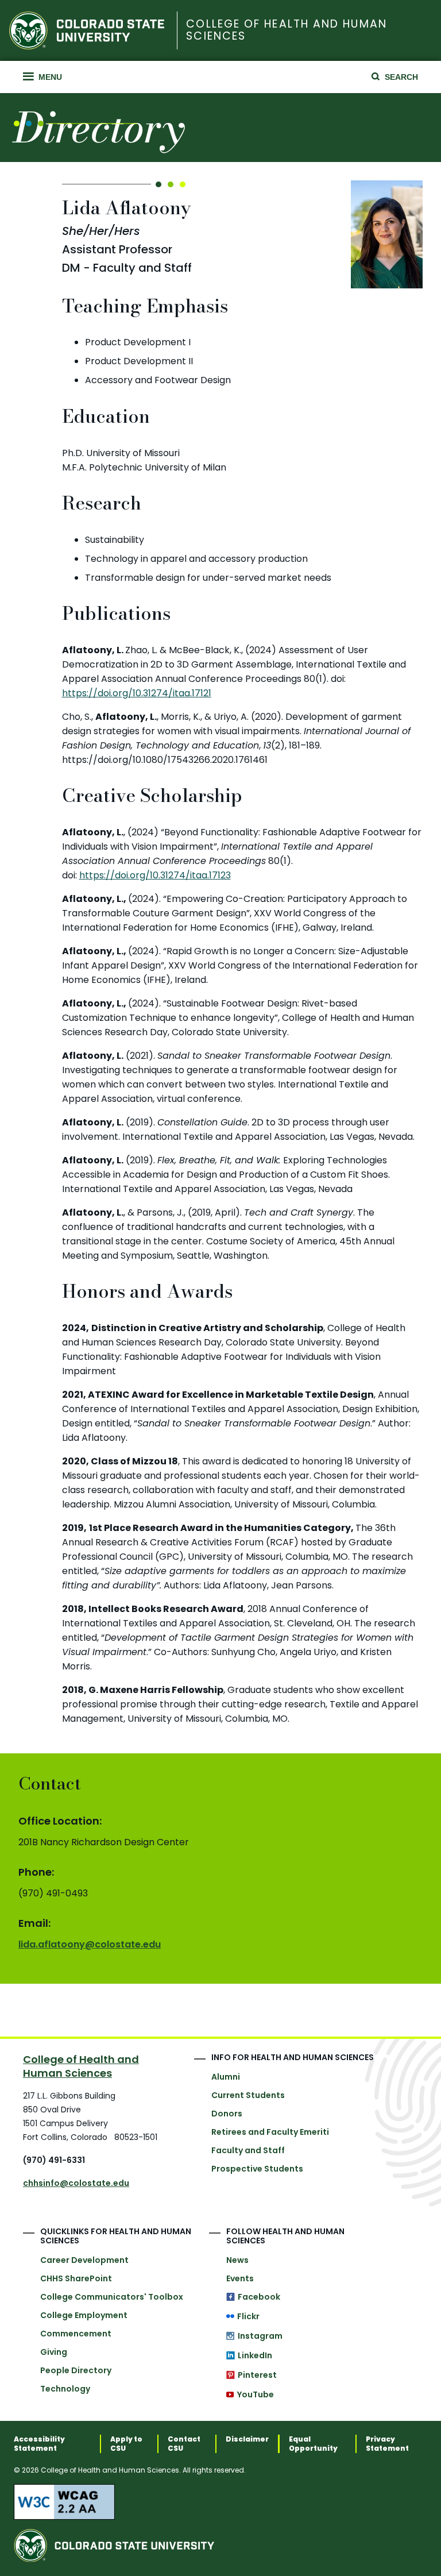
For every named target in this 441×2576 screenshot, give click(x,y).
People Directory (76, 2370)
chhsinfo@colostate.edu (76, 2183)
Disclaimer (247, 2439)
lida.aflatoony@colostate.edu (90, 1944)
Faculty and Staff (248, 2150)
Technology (65, 2389)
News (237, 2260)
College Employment (84, 2315)
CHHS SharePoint (76, 2278)
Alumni (226, 2077)
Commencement (76, 2334)
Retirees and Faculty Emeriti (270, 2132)
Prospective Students (257, 2169)
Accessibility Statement (39, 2444)
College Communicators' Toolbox (112, 2297)
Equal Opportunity (313, 2444)
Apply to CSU (126, 2444)
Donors (227, 2114)
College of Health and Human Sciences (286, 30)
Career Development (84, 2260)
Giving (54, 2352)
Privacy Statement (387, 2444)
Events (240, 2278)
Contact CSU (184, 2444)
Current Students (248, 2095)
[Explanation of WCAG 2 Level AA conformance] (220, 2502)
